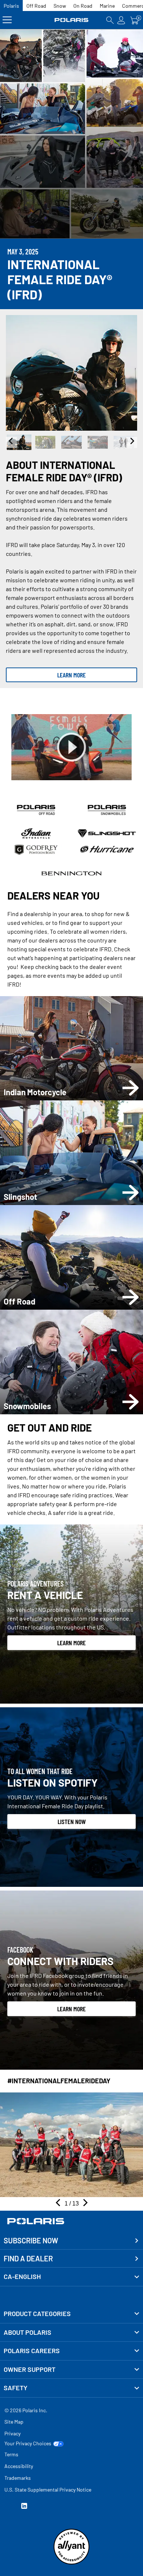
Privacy (12, 2433)
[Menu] (7, 20)
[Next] (132, 442)
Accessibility (19, 2466)
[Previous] (11, 442)
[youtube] (7, 2507)
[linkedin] (24, 2507)
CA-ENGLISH (22, 2276)
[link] (71, 2314)
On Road (83, 6)
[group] (71, 373)
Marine (107, 6)
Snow (60, 6)
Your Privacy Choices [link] (28, 2443)
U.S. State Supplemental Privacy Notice (48, 2490)
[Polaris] (72, 20)
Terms (11, 2454)
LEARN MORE (71, 675)
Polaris (11, 6)
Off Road (36, 6)
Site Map (14, 2422)
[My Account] (121, 20)
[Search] (110, 20)
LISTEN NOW (72, 1821)
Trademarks (18, 2478)
